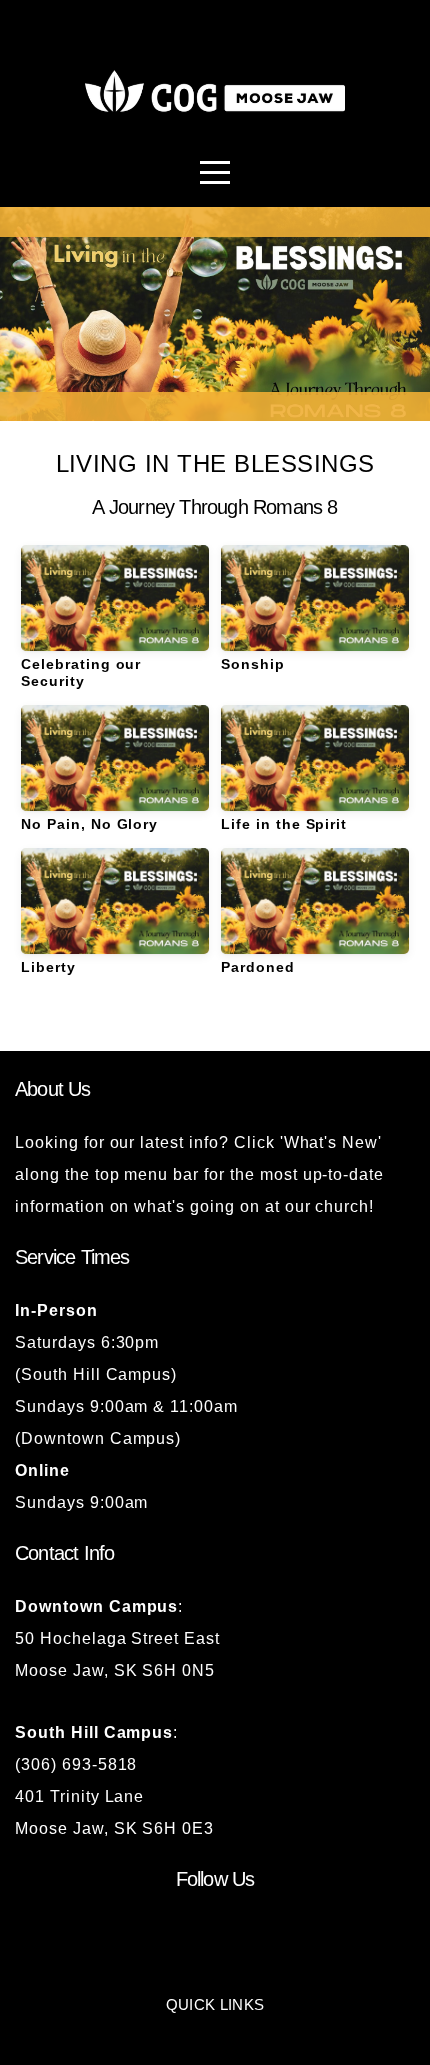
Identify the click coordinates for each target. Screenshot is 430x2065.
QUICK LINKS (215, 2004)
